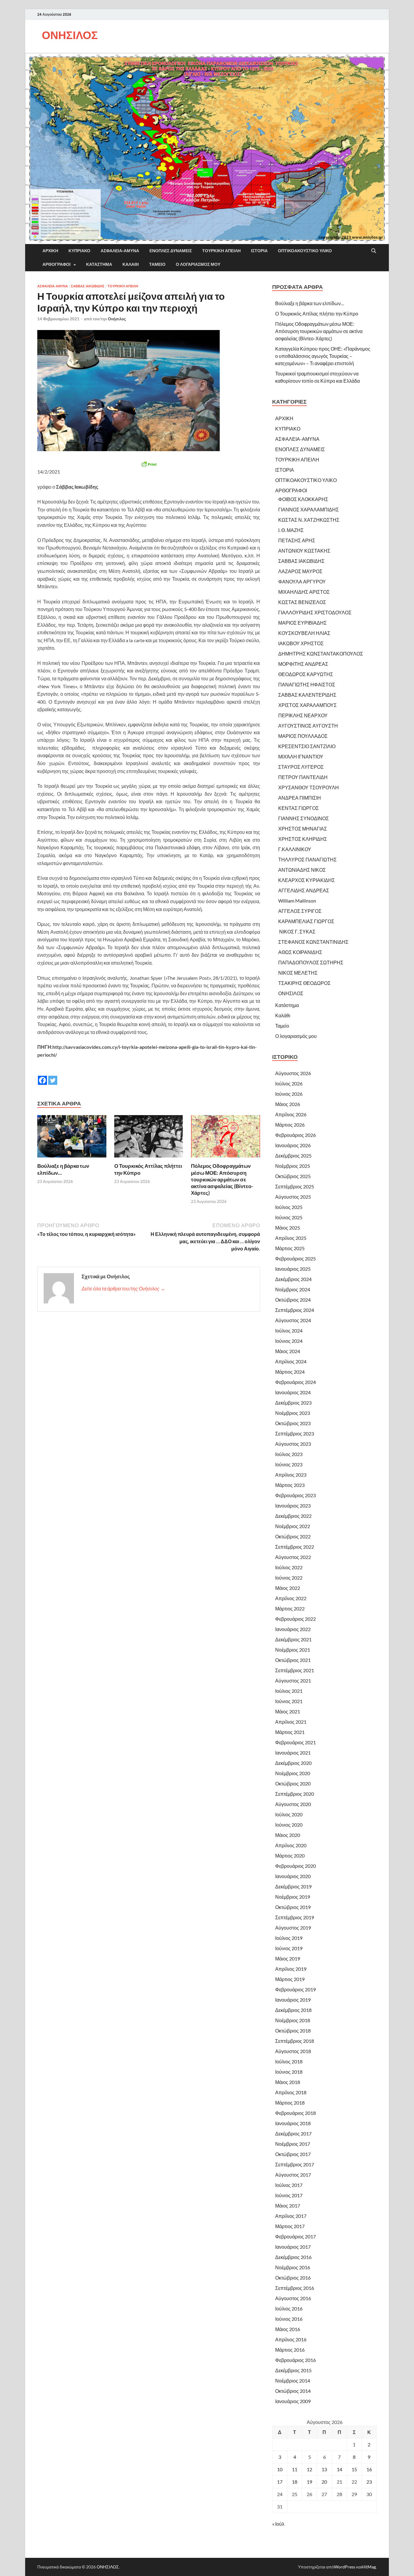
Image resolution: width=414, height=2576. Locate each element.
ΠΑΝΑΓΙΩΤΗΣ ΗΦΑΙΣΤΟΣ (307, 684)
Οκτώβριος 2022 (293, 1536)
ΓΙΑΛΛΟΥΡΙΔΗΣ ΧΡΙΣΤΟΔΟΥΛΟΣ (315, 612)
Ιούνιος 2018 (289, 2072)
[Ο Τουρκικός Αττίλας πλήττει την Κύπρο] (149, 1138)
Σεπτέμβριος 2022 (295, 1547)
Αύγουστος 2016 (293, 2298)
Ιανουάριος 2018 (293, 2123)
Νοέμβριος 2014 (293, 2381)
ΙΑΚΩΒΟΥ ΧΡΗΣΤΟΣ (301, 643)
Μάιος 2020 (288, 1835)
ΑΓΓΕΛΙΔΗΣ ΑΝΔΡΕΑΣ (304, 890)
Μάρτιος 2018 (290, 2103)
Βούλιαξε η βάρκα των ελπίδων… (310, 303)
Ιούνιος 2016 (289, 2319)
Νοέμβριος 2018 (293, 2020)
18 (295, 2482)
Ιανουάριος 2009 (293, 2401)
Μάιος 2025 (288, 1228)
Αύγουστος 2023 (293, 1444)
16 (369, 2469)
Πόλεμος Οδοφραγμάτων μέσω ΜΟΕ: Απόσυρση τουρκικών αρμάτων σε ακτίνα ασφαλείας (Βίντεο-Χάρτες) (222, 1179)
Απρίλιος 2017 (291, 2216)
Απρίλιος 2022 (291, 1598)
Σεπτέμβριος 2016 (295, 2288)
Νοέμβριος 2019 (293, 1897)
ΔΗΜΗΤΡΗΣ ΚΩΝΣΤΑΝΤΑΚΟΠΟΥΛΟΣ (321, 654)
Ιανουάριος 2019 (293, 2000)
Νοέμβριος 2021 (293, 1650)
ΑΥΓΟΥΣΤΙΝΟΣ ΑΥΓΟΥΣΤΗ (308, 726)
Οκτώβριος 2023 (293, 1423)
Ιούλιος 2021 (289, 1691)
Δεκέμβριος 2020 (293, 1763)
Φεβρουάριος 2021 (295, 1742)
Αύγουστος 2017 (293, 2175)
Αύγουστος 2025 (293, 1197)
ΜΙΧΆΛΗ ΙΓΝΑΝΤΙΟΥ (301, 756)
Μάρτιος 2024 (290, 1372)
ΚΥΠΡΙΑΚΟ (79, 251)
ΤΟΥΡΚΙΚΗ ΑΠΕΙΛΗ (221, 251)
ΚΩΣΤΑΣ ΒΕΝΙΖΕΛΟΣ (302, 602)
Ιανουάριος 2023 (293, 1506)
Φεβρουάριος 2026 (295, 1135)
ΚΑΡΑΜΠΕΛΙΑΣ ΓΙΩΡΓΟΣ (306, 921)
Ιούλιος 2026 (289, 1083)
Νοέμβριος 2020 (293, 1773)
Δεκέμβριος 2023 (293, 1403)
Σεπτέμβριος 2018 (295, 2041)
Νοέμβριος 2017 (293, 2144)
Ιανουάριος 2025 (293, 1269)
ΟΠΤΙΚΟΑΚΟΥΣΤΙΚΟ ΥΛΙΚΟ (305, 251)
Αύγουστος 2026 (293, 1073)
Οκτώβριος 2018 (293, 2031)
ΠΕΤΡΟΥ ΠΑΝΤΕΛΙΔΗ (303, 777)
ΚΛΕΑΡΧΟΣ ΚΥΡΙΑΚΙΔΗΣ (307, 880)
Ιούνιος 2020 (289, 1825)
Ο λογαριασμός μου (198, 264)
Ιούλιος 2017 (289, 2185)
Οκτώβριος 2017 (293, 2154)
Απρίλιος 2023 (291, 1475)
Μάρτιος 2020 (290, 1856)
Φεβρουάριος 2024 (295, 1382)
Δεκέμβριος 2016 (293, 2257)
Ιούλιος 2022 (289, 1567)
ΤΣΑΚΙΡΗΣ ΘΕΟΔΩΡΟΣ (304, 983)
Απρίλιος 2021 (291, 1722)
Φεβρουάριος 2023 (295, 1495)
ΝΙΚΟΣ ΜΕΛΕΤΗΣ (298, 973)
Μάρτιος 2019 (290, 1979)
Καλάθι (131, 264)
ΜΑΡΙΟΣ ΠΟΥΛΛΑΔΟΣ (303, 736)
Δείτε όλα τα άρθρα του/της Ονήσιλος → (123, 1288)
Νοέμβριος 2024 (293, 1289)
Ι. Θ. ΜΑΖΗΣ (291, 530)
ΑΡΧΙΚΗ (50, 251)
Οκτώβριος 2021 (293, 1660)
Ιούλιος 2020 (289, 1814)
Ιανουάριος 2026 (293, 1145)
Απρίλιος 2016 (291, 2339)
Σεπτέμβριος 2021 (295, 1670)
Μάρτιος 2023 (290, 1485)
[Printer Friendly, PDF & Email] (149, 464)
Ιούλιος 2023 (289, 1454)
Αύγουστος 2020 (293, 1804)
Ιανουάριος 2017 (293, 2247)
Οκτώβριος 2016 (293, 2278)
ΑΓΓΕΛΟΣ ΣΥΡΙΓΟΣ (300, 911)
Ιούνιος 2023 (289, 1464)
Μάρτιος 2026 (290, 1125)
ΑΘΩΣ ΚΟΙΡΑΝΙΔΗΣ (300, 952)
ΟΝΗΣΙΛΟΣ (70, 35)
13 (324, 2469)
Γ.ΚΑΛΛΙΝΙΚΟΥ (295, 849)
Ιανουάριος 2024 (293, 1392)
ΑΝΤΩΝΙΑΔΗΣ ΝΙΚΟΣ (302, 870)
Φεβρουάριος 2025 (295, 1258)
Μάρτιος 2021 (290, 1732)
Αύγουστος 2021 (293, 1681)
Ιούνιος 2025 (289, 1217)
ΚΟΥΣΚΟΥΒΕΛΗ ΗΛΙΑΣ (304, 633)
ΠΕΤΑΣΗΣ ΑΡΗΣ (297, 540)
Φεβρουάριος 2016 (295, 2360)
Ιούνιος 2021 (289, 1701)
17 (280, 2482)
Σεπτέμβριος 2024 (295, 1310)
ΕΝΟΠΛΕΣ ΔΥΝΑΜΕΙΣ (171, 251)
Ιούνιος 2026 (289, 1094)
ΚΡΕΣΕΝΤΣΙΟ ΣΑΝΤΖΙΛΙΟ (307, 746)
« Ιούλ (278, 2524)
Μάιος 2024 (288, 1351)
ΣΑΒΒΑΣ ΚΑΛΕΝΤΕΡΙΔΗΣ (307, 695)
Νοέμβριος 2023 (293, 1413)
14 (339, 2469)
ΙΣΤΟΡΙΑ (259, 251)
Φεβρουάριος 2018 (295, 2113)
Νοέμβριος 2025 (293, 1166)
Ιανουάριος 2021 (293, 1753)
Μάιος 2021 (288, 1711)
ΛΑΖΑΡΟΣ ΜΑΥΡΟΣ (300, 571)
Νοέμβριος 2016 (293, 2267)
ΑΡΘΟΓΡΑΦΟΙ (57, 264)
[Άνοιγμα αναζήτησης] (374, 251)
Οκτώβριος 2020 (293, 1783)
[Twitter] (53, 1076)
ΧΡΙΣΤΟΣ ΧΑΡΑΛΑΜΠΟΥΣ (307, 705)
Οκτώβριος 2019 (293, 1907)
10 (280, 2469)
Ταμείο (157, 264)
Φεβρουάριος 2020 (295, 1866)
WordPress (345, 2567)
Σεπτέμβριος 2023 (295, 1433)
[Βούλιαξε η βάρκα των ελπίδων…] (72, 1138)
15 (354, 2469)
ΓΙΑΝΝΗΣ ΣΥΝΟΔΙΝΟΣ (304, 818)
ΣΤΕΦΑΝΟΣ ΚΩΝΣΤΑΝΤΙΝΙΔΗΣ (313, 942)
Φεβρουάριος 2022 (295, 1619)
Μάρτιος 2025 (290, 1248)
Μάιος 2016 (288, 2329)
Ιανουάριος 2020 (293, 1876)
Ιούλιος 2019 (289, 1938)
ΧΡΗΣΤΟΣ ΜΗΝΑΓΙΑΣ (303, 829)
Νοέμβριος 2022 (293, 1526)
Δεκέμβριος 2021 (293, 1639)
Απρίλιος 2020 (291, 1845)
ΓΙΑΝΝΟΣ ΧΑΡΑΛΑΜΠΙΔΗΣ (309, 509)
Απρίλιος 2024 (291, 1361)
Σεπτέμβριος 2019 (295, 1917)
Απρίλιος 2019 (291, 1969)
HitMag (369, 2567)
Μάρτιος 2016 (290, 2350)
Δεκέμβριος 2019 (293, 1886)
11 (295, 2469)
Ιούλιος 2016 (289, 2308)
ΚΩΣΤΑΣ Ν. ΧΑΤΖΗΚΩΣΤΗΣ (309, 520)
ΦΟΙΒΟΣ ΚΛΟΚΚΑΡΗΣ (303, 499)
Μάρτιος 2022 (290, 1608)
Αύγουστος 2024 (293, 1320)
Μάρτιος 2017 (290, 2226)
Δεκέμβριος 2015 (293, 2370)
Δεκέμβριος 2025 (293, 1156)
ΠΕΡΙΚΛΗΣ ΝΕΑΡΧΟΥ (303, 715)
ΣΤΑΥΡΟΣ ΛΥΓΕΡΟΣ (301, 767)
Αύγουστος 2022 (293, 1557)
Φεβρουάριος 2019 (295, 1989)
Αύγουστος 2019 (293, 1928)
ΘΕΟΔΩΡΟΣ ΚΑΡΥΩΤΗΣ (306, 674)
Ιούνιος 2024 (289, 1341)
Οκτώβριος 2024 (293, 1300)
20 (324, 2482)
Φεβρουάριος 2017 (295, 2236)
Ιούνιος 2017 (289, 2195)
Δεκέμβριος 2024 (293, 1279)
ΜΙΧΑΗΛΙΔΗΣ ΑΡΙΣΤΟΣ (304, 592)
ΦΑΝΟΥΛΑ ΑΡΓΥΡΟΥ (302, 581)
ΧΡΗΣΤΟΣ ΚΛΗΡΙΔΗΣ (303, 839)
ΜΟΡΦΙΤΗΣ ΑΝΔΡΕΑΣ (303, 664)
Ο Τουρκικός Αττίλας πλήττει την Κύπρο (317, 314)
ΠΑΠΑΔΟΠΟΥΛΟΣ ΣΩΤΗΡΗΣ (311, 962)
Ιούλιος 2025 (289, 1207)
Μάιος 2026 (288, 1104)
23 (369, 2482)
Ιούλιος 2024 (289, 1331)
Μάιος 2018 (288, 2082)
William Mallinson (297, 901)
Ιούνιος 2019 (289, 1948)
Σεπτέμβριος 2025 (295, 1186)
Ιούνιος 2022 (289, 1578)
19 (309, 2482)
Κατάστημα (99, 264)
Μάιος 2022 (288, 1588)
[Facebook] (42, 1076)
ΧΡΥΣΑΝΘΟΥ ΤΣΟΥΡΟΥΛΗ (309, 787)
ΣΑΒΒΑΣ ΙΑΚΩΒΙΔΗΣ (88, 286)
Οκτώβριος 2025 (293, 1176)
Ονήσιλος (117, 319)
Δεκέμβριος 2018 (293, 2010)
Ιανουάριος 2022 (293, 1629)
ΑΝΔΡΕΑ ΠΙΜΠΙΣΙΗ (300, 798)
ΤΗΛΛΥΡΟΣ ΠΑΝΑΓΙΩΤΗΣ (307, 859)
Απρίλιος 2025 (291, 1238)
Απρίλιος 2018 (291, 2092)
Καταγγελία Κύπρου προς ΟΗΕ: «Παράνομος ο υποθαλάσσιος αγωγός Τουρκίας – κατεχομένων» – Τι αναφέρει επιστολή (323, 356)
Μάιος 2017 (288, 2206)
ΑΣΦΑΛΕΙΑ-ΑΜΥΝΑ (120, 251)
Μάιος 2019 (288, 1958)
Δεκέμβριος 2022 (293, 1516)
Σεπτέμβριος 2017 (295, 2164)
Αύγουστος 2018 (293, 2051)
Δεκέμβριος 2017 (293, 2133)
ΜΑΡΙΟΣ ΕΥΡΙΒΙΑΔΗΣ (302, 623)
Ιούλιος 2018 (289, 2061)
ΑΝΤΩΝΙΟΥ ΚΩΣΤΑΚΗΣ (304, 551)
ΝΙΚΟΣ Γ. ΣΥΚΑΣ (297, 931)
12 (309, 2469)
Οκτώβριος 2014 (293, 2391)
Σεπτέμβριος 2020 (295, 1794)
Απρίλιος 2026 (291, 1114)
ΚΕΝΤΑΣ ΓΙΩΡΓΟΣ (299, 808)
